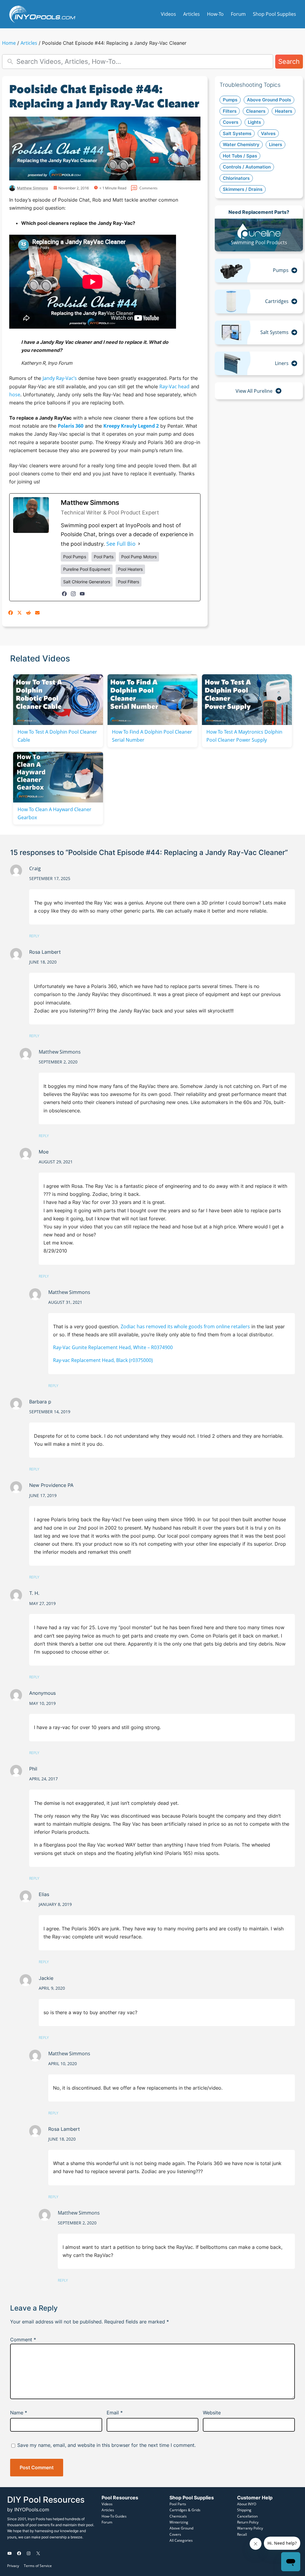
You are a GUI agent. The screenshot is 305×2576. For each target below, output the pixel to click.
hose (15, 395)
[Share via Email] (37, 613)
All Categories (181, 2540)
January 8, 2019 (55, 1904)
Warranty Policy (250, 2528)
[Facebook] (64, 594)
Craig (35, 868)
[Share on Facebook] (11, 613)
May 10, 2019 (42, 1703)
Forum (107, 2522)
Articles (29, 43)
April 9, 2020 (52, 1988)
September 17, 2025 (50, 878)
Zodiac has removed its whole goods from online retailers (185, 1326)
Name (19, 2413)
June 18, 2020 (43, 962)
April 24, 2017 (43, 1779)
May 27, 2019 (42, 1603)
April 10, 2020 (63, 2064)
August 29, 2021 (56, 1162)
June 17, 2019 (43, 1495)
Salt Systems (274, 332)
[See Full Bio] (139, 544)
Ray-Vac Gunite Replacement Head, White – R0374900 (113, 1347)
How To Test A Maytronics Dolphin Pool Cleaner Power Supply (244, 736)
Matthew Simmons (60, 1052)
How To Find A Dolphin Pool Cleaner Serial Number (152, 736)
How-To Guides (114, 2516)
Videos (107, 2504)
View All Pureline (254, 391)
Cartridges (277, 301)
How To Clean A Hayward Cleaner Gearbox (55, 813)
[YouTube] (82, 594)
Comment (23, 2340)
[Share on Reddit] (28, 613)
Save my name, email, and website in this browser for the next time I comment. (106, 2445)
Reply (34, 936)
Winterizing (179, 2522)
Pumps (281, 270)
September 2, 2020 (58, 1062)
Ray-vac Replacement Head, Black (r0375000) (103, 1360)
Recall (242, 2534)
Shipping (244, 2510)
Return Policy (248, 2522)
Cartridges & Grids (185, 2510)
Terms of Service (38, 2566)
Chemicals (178, 2516)
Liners (282, 363)
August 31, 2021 (65, 1302)
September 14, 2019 (50, 1412)
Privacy (13, 2566)
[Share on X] (20, 613)
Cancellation (247, 2516)
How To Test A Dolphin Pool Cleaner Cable (57, 736)
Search (289, 61)
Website (212, 2413)
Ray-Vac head (174, 386)
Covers (175, 2534)
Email (115, 2413)
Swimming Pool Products (259, 242)
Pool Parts (178, 2504)
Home (9, 43)
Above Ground (181, 2528)
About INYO (247, 2504)
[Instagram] (73, 594)
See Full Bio (121, 544)
